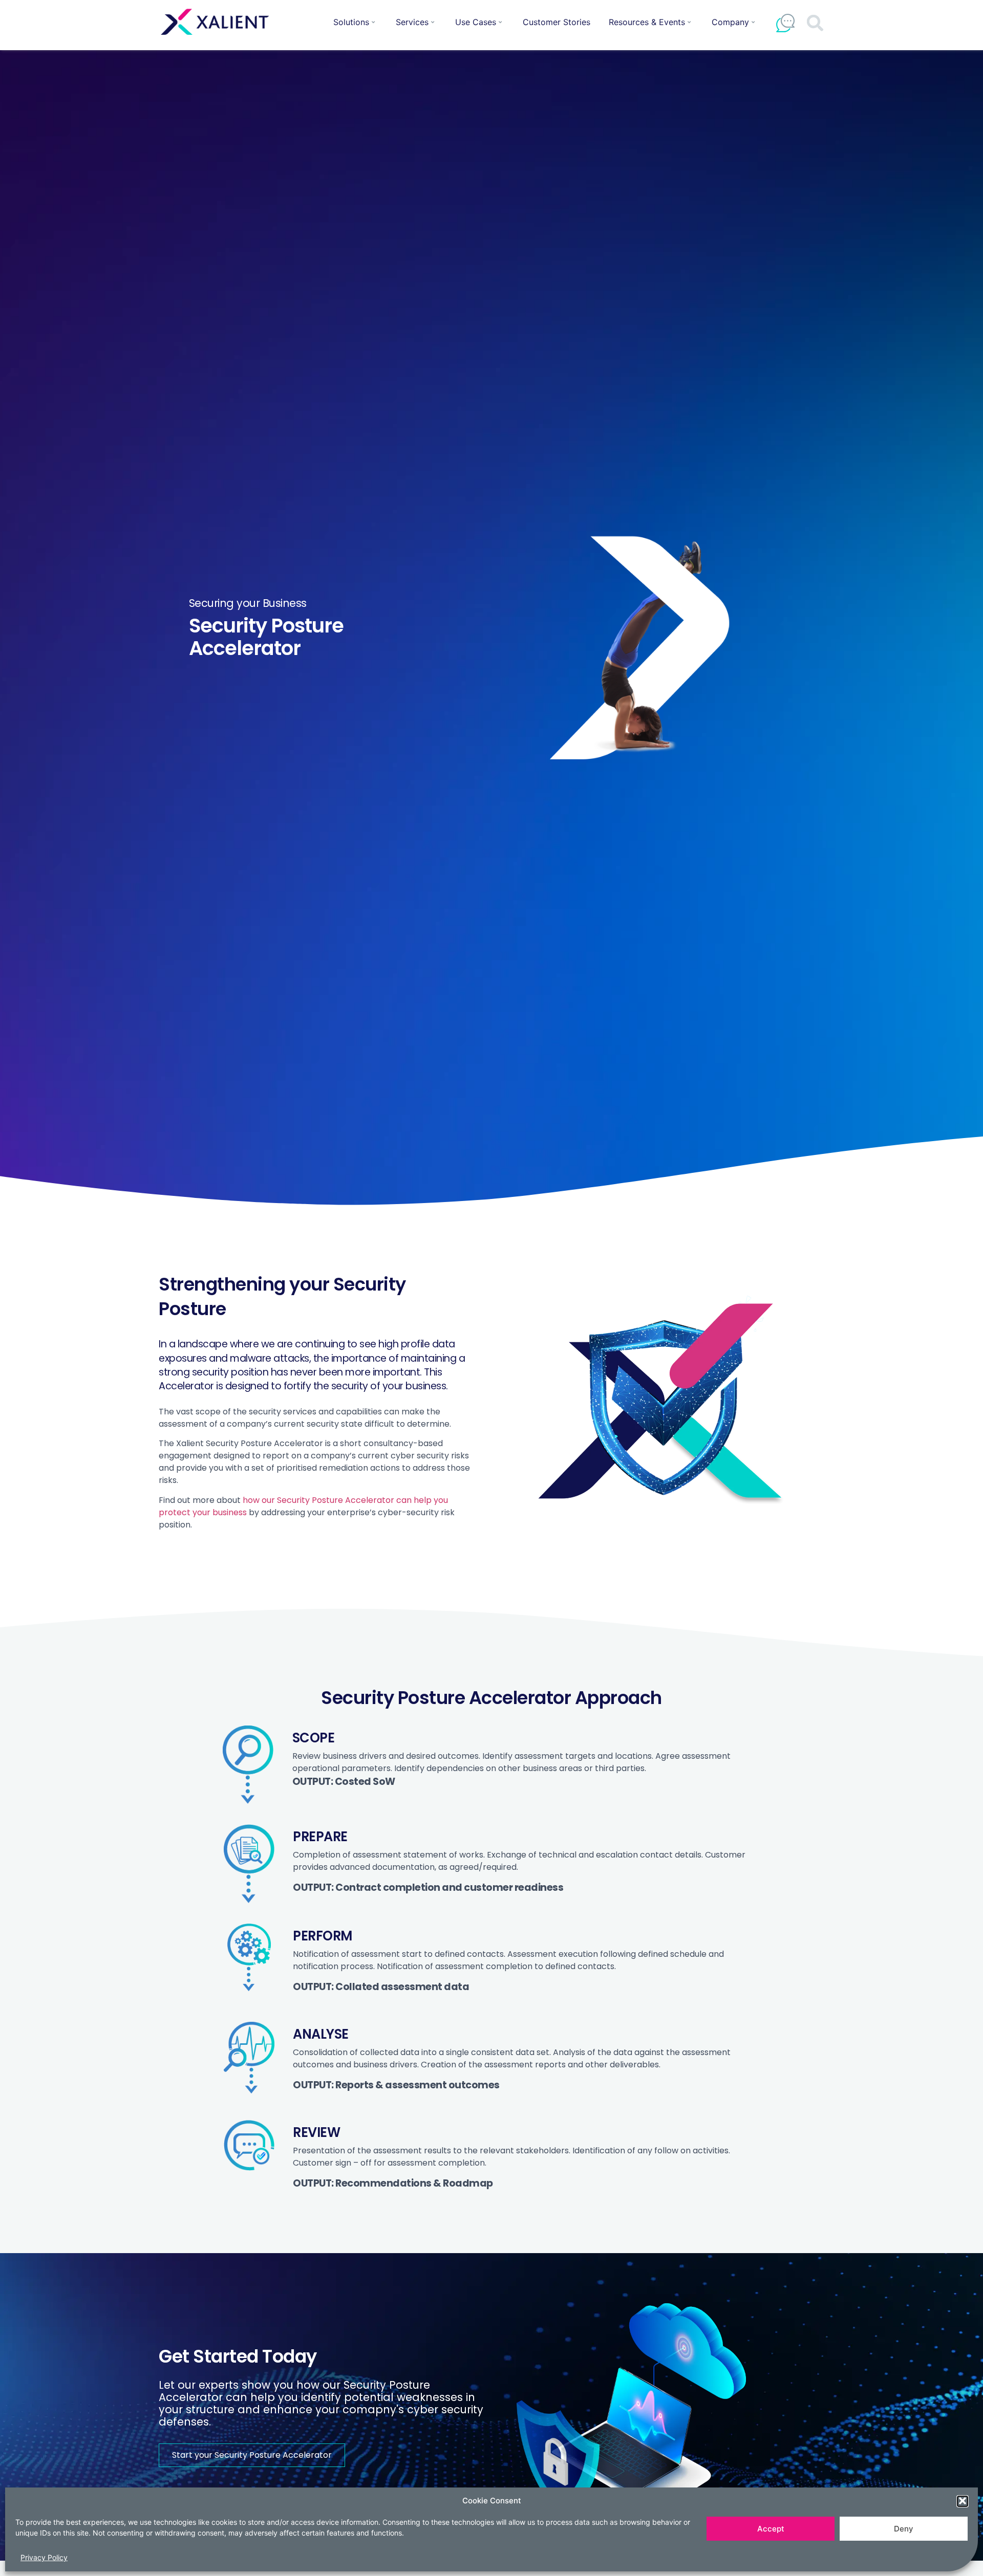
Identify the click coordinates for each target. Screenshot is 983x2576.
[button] (963, 2501)
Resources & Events (647, 22)
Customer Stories (557, 22)
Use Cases (476, 22)
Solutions (351, 22)
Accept (771, 2529)
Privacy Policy (44, 2557)
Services (412, 22)
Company (730, 22)
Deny (904, 2529)
